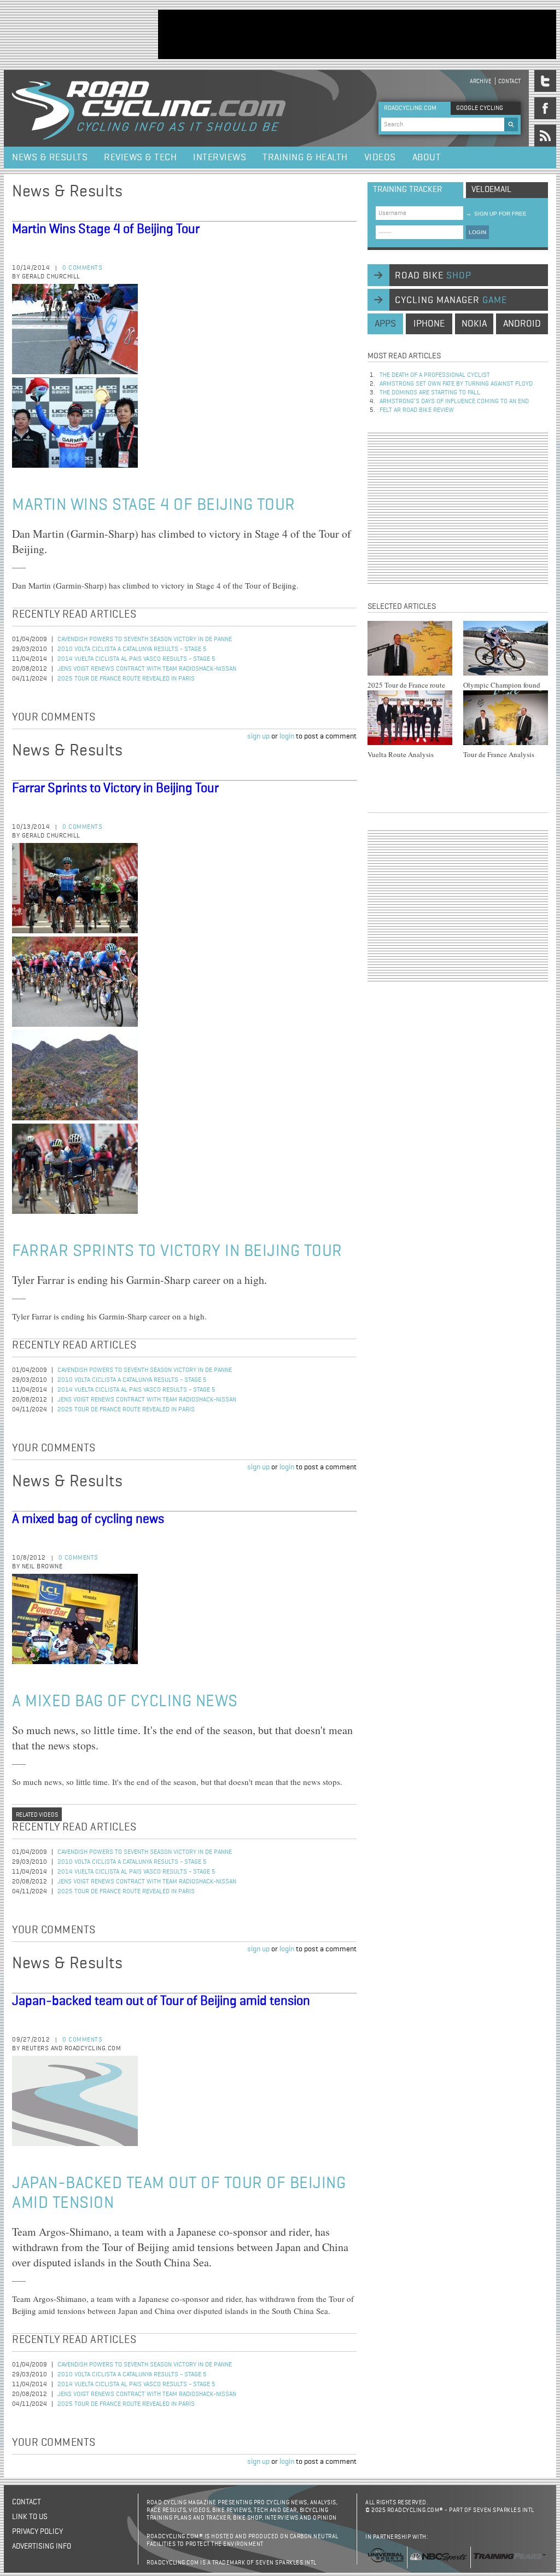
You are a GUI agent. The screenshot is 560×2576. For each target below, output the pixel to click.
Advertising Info (42, 2546)
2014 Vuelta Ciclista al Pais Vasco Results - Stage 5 (136, 659)
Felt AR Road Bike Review (417, 410)
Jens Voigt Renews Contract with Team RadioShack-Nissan (147, 669)
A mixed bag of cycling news (88, 1519)
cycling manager (451, 300)
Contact (509, 81)
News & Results (50, 158)
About (427, 158)
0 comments (82, 268)
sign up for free (496, 214)
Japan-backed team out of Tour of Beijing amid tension (161, 2001)
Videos (380, 158)
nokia (474, 324)
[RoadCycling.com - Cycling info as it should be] (149, 108)
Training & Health (305, 158)
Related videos (37, 1815)
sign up (258, 736)
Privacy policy (37, 2532)
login (287, 736)
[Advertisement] (357, 34)
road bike (433, 276)
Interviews (220, 158)
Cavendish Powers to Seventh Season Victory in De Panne (145, 639)
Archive (481, 81)
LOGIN (477, 232)
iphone (429, 324)
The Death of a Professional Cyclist (435, 375)
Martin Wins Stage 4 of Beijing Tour (106, 229)
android (522, 324)
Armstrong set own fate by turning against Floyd (456, 384)
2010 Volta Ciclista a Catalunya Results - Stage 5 (132, 649)
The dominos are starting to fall (430, 393)
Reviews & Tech (140, 158)
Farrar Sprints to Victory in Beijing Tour (115, 788)
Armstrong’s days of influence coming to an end (454, 402)
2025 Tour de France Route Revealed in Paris (126, 679)
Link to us (30, 2517)
